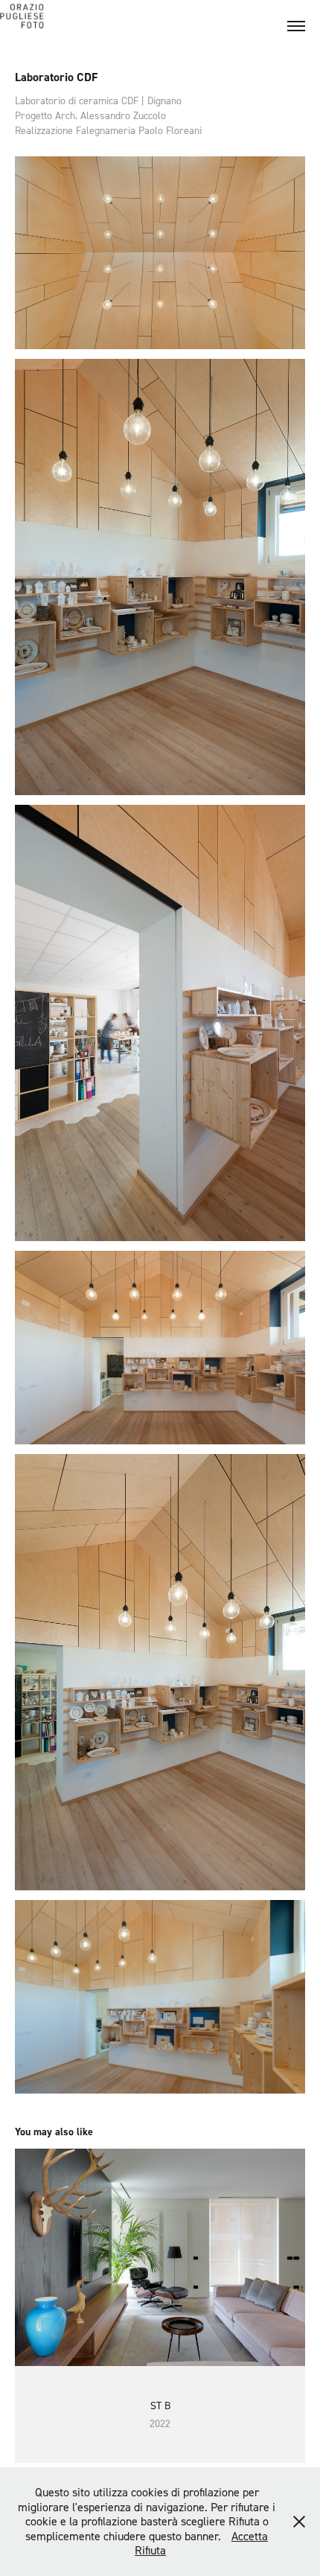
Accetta (250, 2536)
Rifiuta (150, 2550)
